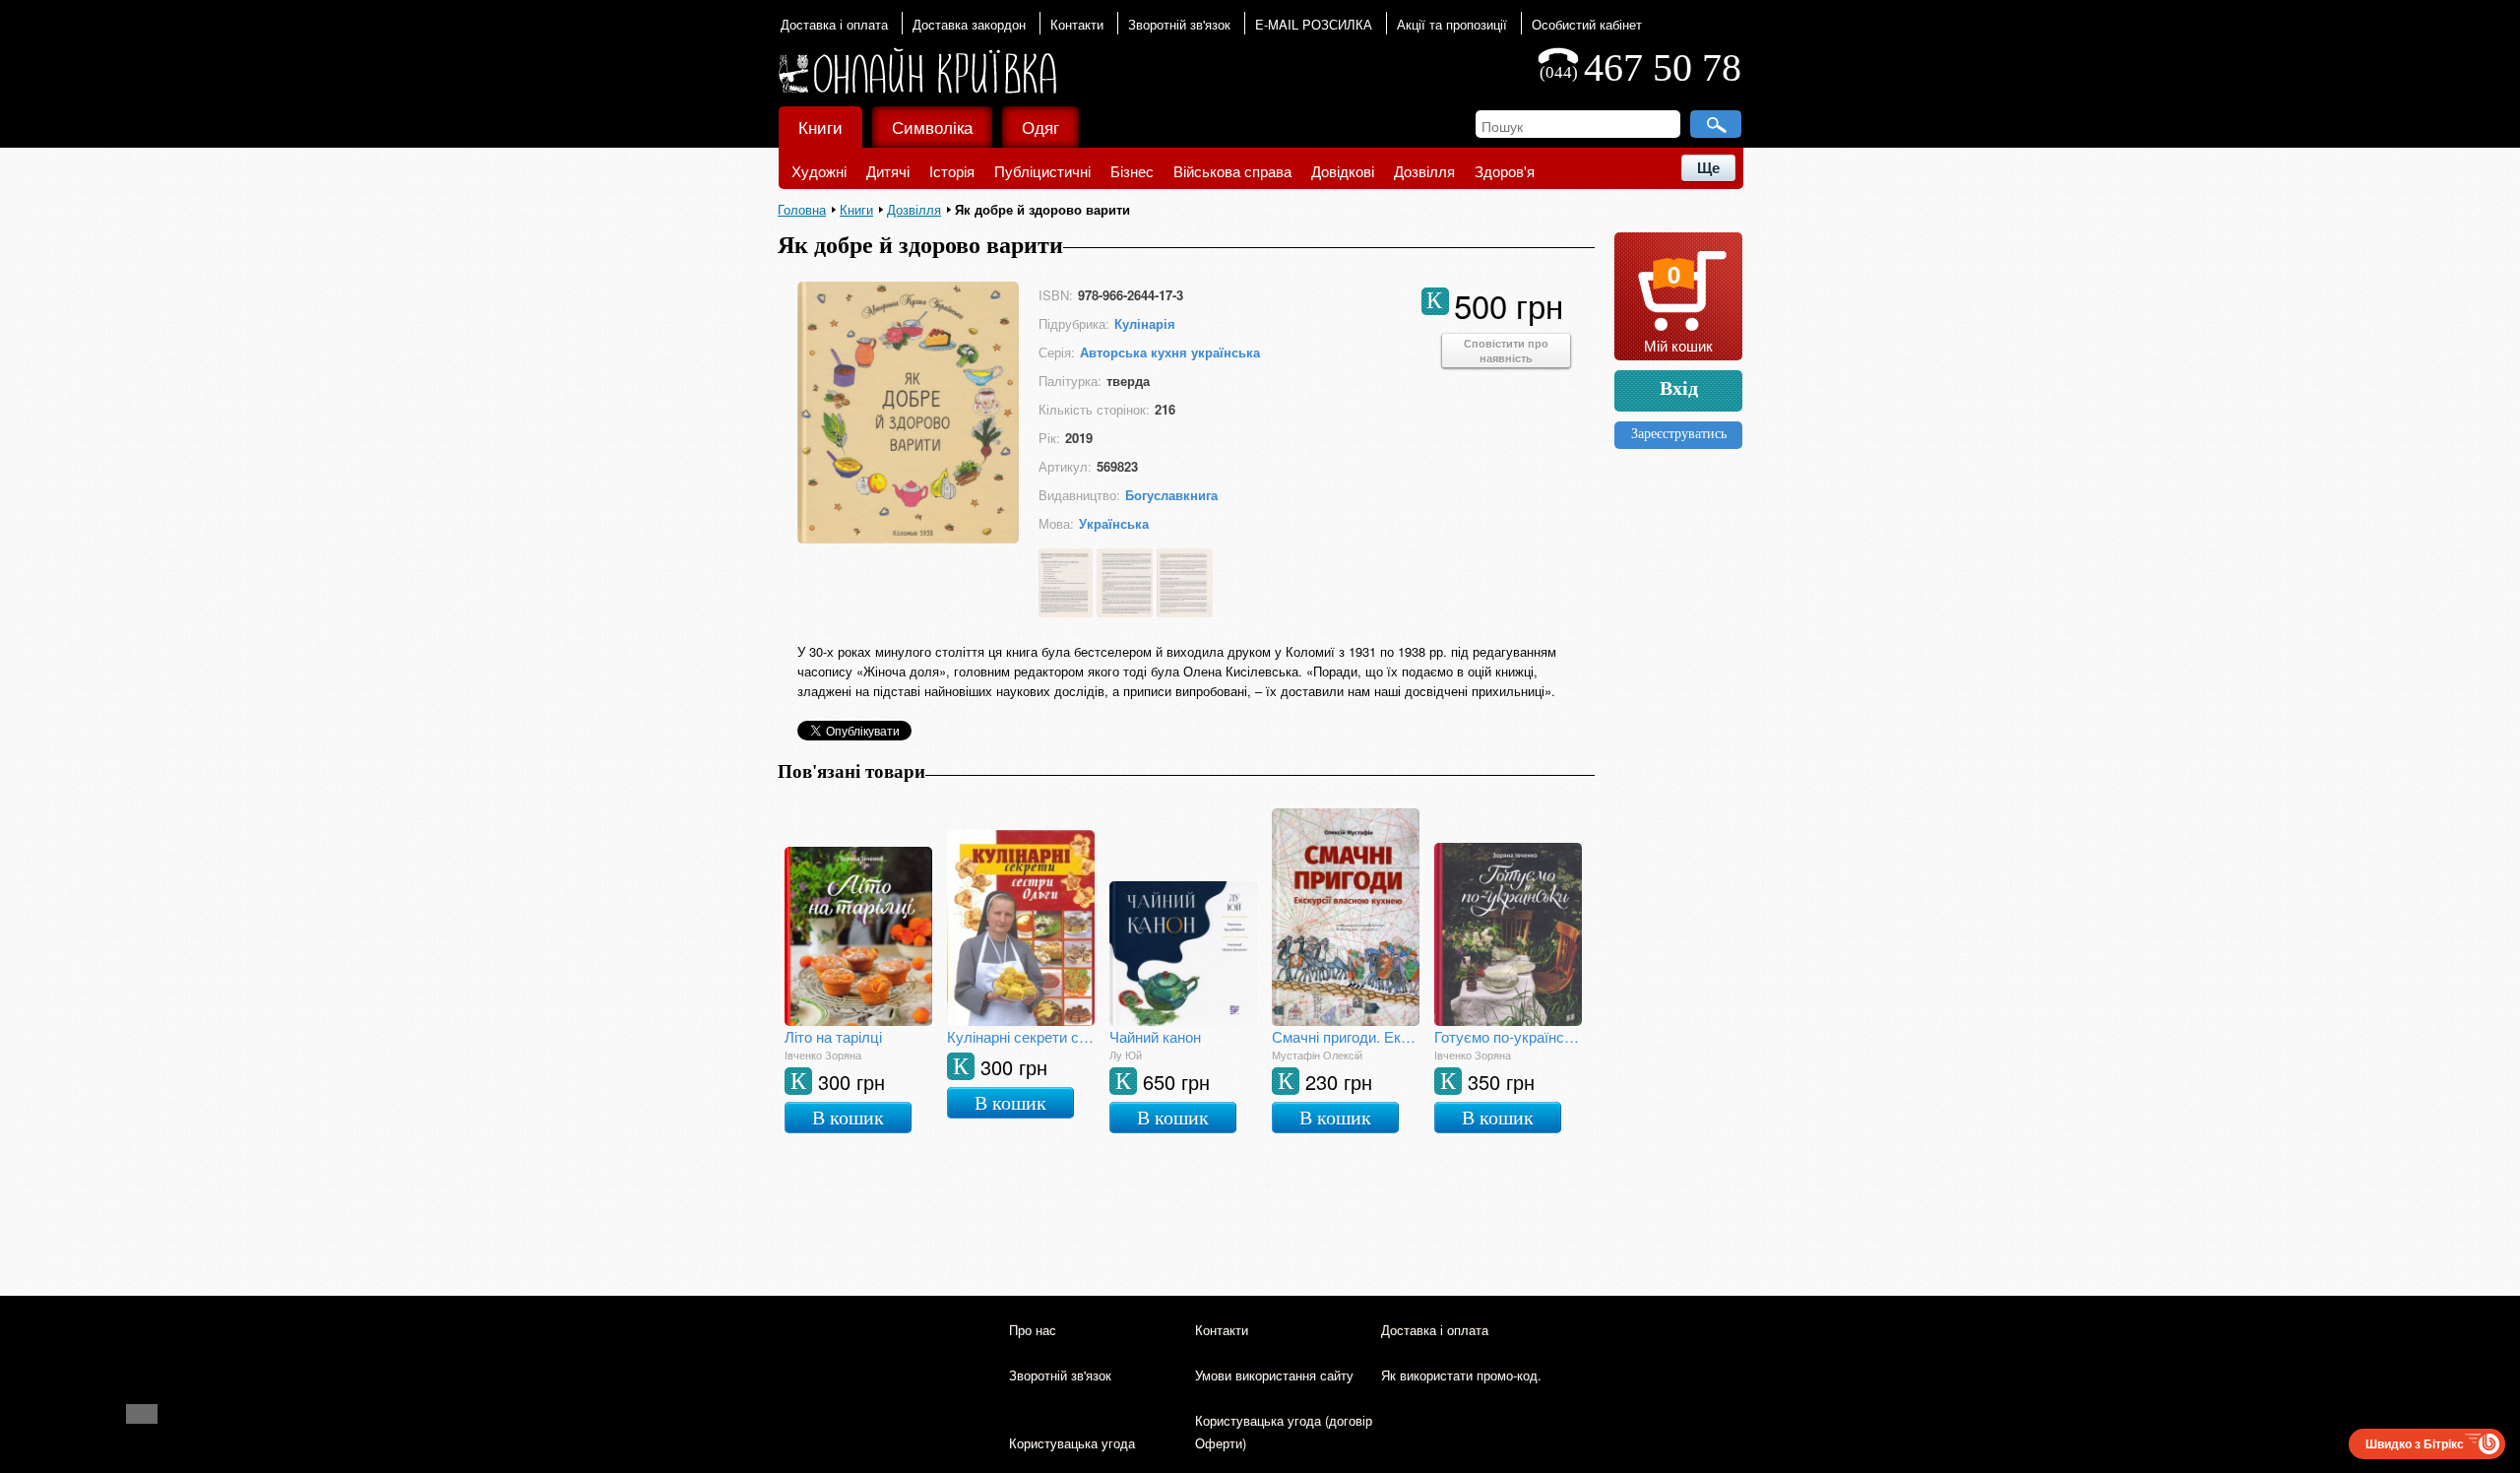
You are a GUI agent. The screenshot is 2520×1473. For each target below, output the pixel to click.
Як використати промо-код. (1461, 1375)
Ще (1708, 168)
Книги (820, 127)
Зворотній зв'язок (1179, 24)
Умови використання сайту (1274, 1375)
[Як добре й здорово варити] (908, 537)
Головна (802, 209)
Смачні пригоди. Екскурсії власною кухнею (1346, 1036)
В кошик (848, 1118)
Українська (1114, 523)
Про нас (1033, 1330)
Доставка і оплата (834, 24)
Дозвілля (1424, 171)
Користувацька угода (1072, 1443)
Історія (952, 171)
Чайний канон (1155, 1036)
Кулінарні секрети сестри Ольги (1021, 1036)
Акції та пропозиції (1452, 24)
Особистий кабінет (1587, 24)
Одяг (1040, 127)
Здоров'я (1505, 171)
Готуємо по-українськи (1508, 1036)
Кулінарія (1145, 323)
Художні (819, 171)
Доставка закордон (969, 24)
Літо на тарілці (833, 1036)
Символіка (932, 127)
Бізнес (1132, 171)
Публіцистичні (1042, 171)
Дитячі (888, 171)
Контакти (1077, 24)
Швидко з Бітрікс (2415, 1443)
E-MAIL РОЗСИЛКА (1314, 24)
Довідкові (1343, 171)
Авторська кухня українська (1170, 352)
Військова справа (1232, 171)
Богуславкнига (1171, 495)
